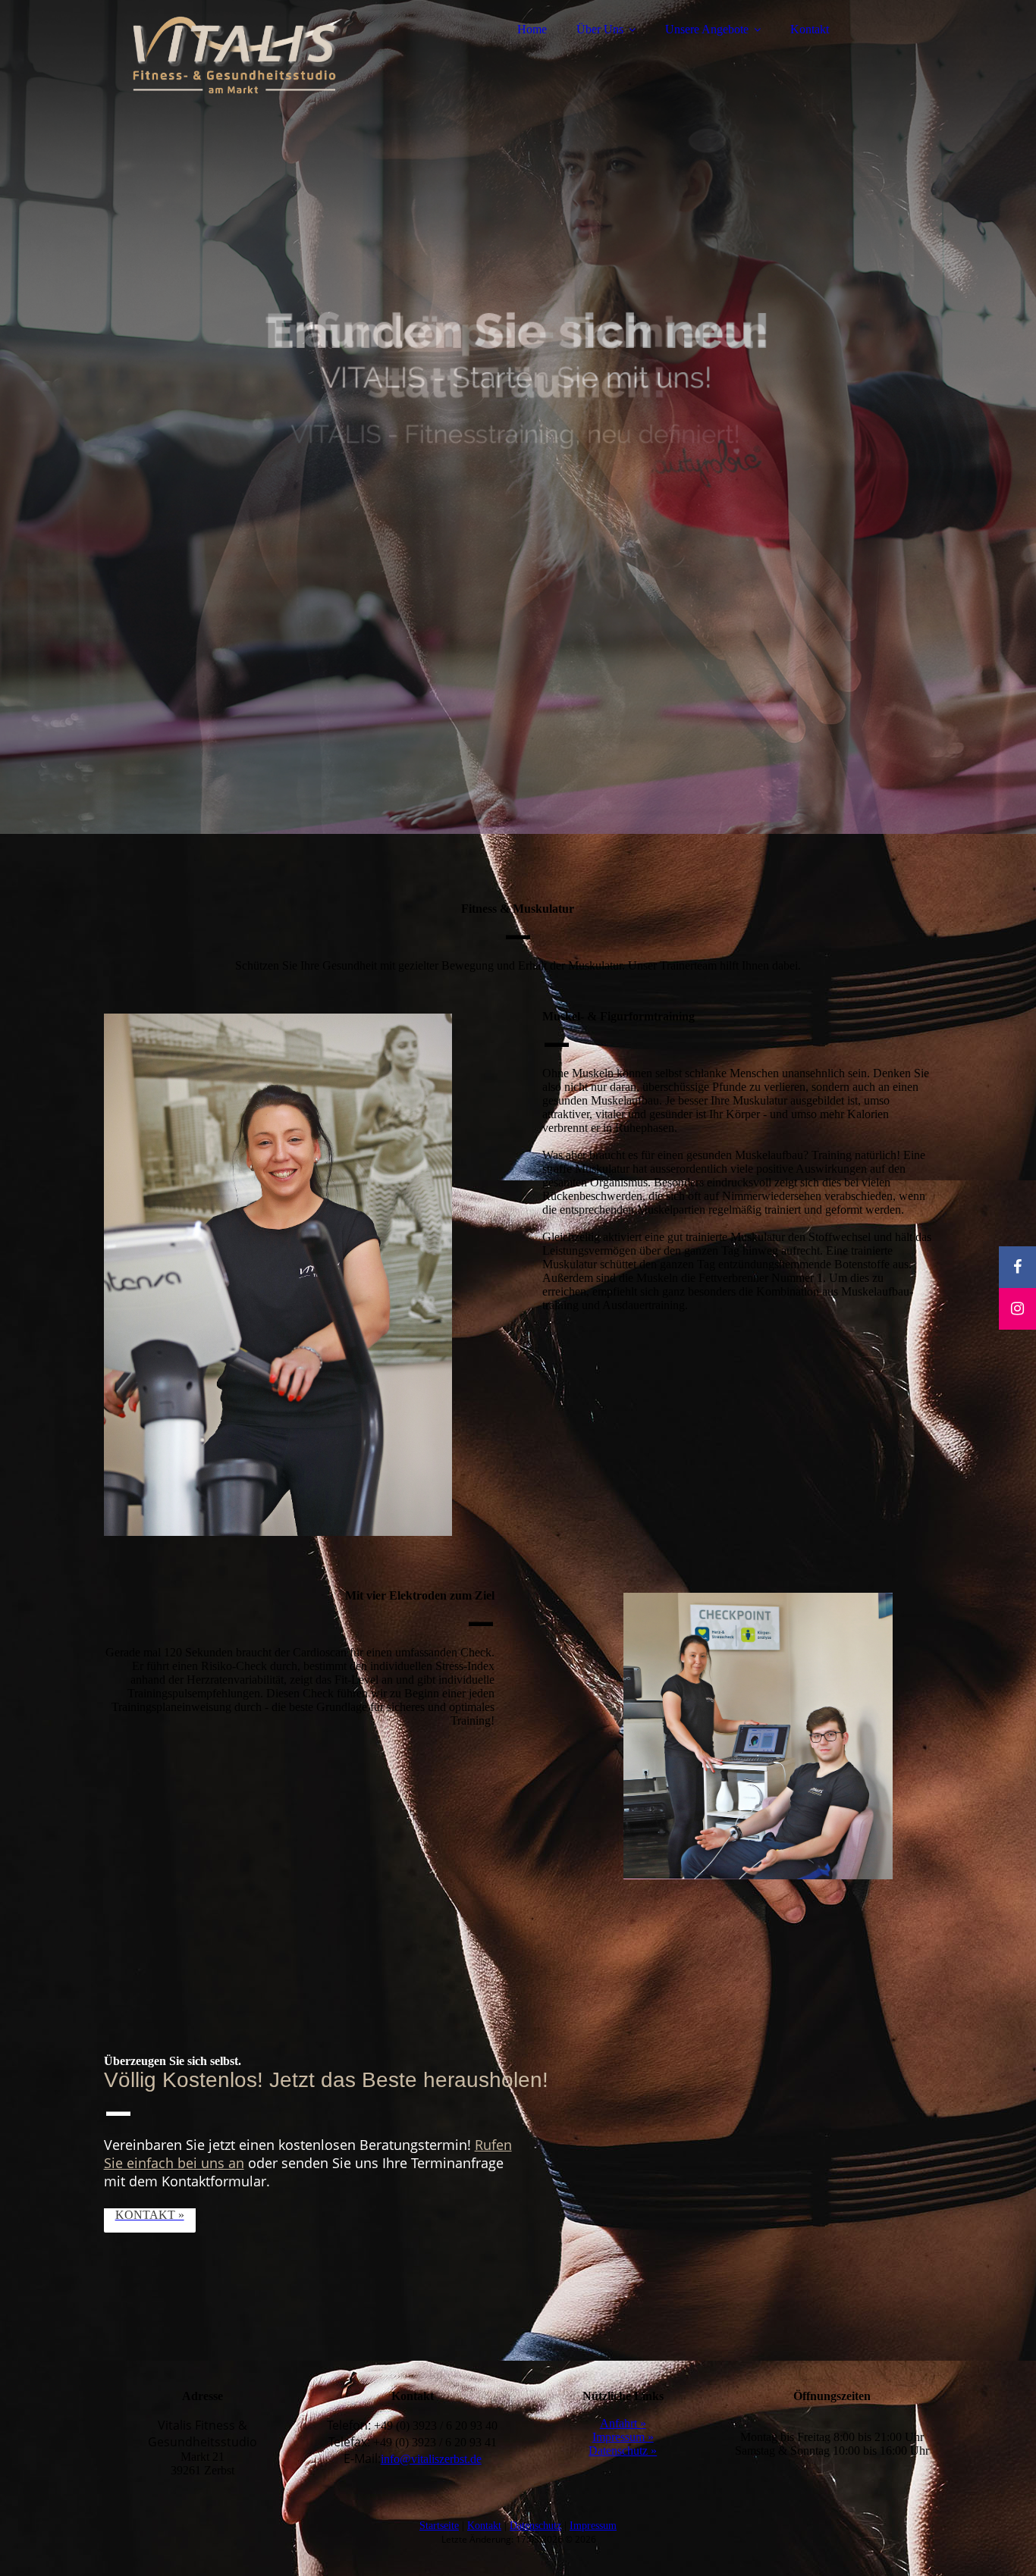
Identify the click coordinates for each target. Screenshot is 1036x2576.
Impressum (593, 2526)
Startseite (439, 2526)
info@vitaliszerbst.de (431, 2459)
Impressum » (623, 2437)
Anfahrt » (623, 2423)
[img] (237, 53)
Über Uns (600, 29)
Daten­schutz (535, 2526)
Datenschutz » (623, 2451)
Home (532, 29)
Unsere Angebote (707, 29)
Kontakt (810, 29)
